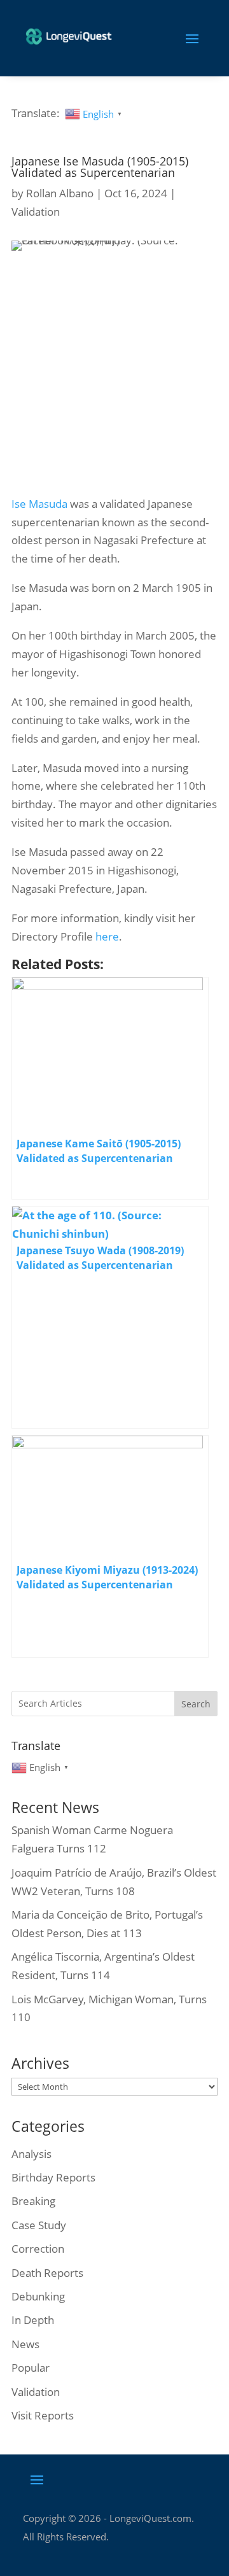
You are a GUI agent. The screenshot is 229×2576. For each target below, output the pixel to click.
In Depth (33, 2320)
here (107, 936)
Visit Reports (43, 2415)
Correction (38, 2249)
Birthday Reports (53, 2177)
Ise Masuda (39, 504)
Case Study (39, 2225)
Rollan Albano (60, 193)
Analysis (31, 2154)
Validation (36, 212)
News (25, 2344)
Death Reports (47, 2273)
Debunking (38, 2296)
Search (196, 1704)
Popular (31, 2368)
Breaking (33, 2201)
